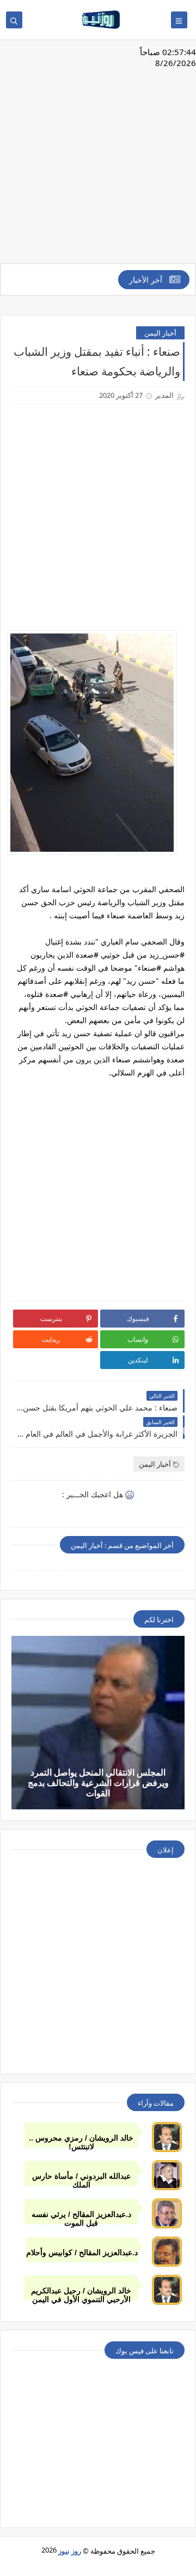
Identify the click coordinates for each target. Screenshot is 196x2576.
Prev (9, 1431)
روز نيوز (70, 2551)
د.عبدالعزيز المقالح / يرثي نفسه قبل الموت (81, 2217)
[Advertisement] (98, 157)
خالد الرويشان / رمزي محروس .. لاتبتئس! (81, 2141)
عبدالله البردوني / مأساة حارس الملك (81, 2179)
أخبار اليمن (160, 333)
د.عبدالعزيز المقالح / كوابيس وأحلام (82, 2252)
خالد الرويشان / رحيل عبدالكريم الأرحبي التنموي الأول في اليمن (81, 2294)
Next (187, 1431)
